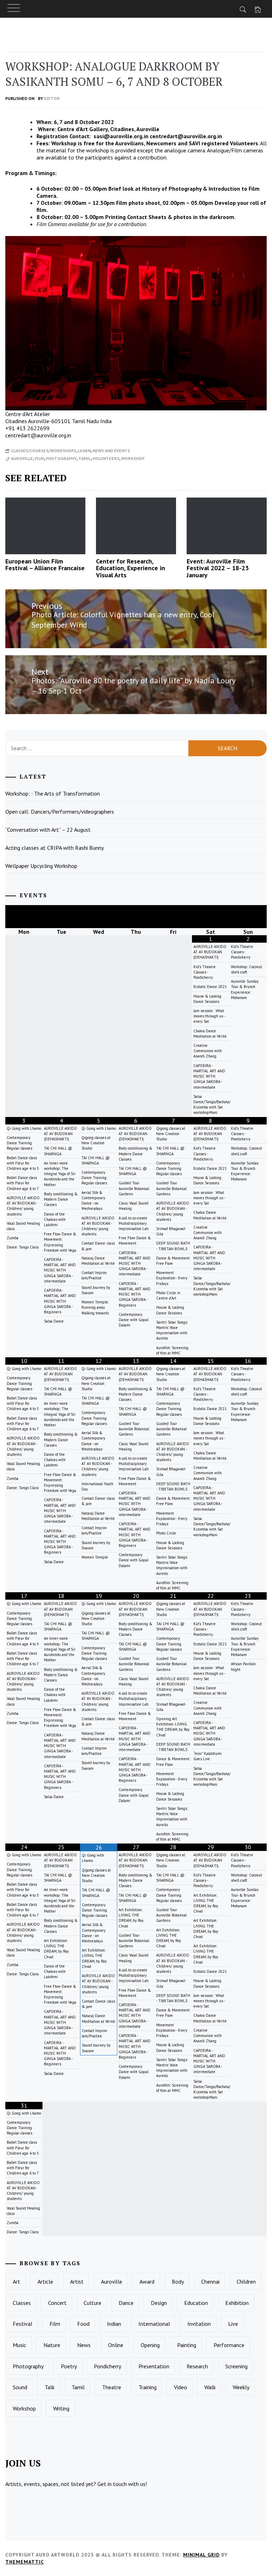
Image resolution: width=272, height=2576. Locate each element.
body (178, 2282)
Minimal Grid (201, 2555)
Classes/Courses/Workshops (44, 451)
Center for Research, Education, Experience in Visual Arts (131, 568)
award (147, 2282)
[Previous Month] (24, 917)
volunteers (106, 458)
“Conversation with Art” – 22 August (48, 830)
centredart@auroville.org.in (186, 136)
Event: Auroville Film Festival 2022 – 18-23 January (218, 568)
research (197, 2366)
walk (210, 2387)
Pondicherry (107, 2366)
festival (22, 2324)
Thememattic (25, 2562)
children (246, 2282)
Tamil (84, 458)
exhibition (237, 2303)
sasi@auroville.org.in (121, 136)
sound (20, 2387)
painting (187, 2345)
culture (92, 2303)
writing (61, 2408)
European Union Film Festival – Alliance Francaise (45, 565)
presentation (154, 2366)
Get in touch (112, 2484)
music (19, 2345)
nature (52, 2345)
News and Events (111, 451)
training (148, 2387)
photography (61, 458)
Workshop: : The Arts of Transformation (53, 793)
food (83, 2324)
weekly (241, 2387)
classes (22, 2303)
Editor (52, 98)
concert (57, 2303)
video (180, 2387)
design (159, 2303)
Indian (114, 2324)
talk (50, 2387)
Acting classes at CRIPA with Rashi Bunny (55, 848)
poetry (69, 2366)
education (196, 2303)
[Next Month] (248, 917)
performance (229, 2345)
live (233, 2324)
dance (126, 2303)
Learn (84, 451)
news (84, 2345)
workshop (133, 458)
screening (236, 2366)
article (45, 2282)
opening (150, 2345)
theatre (112, 2387)
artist (77, 2282)
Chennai (210, 2282)
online (116, 2345)
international (154, 2324)
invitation (199, 2324)
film (39, 458)
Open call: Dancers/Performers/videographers (60, 812)
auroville (22, 458)
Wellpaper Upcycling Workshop (41, 866)
